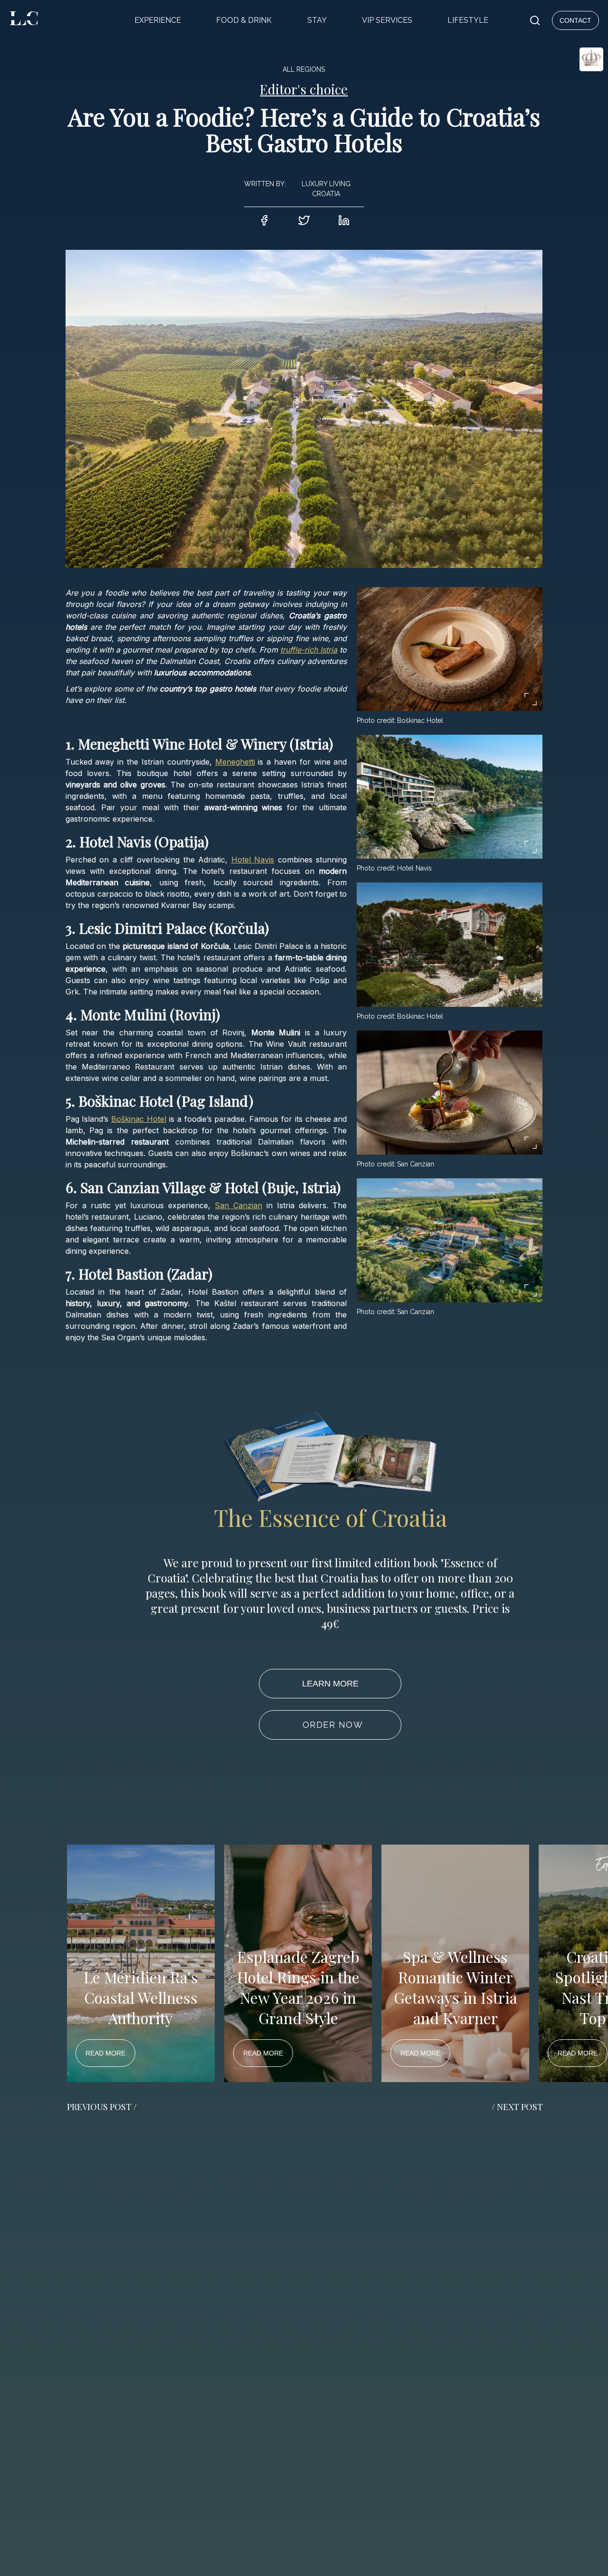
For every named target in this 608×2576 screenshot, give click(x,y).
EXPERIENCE (158, 20)
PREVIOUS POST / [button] (102, 2107)
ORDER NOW (333, 1725)
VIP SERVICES (387, 20)
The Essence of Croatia (330, 1517)
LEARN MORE (330, 1684)
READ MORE (105, 2053)
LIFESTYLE (468, 20)
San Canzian (238, 1205)
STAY (317, 20)
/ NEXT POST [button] (517, 2107)
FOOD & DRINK (244, 20)
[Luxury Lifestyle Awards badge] (568, 93)
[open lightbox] (450, 649)
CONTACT (575, 20)
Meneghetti (235, 762)
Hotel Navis (253, 860)
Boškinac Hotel (139, 1119)
